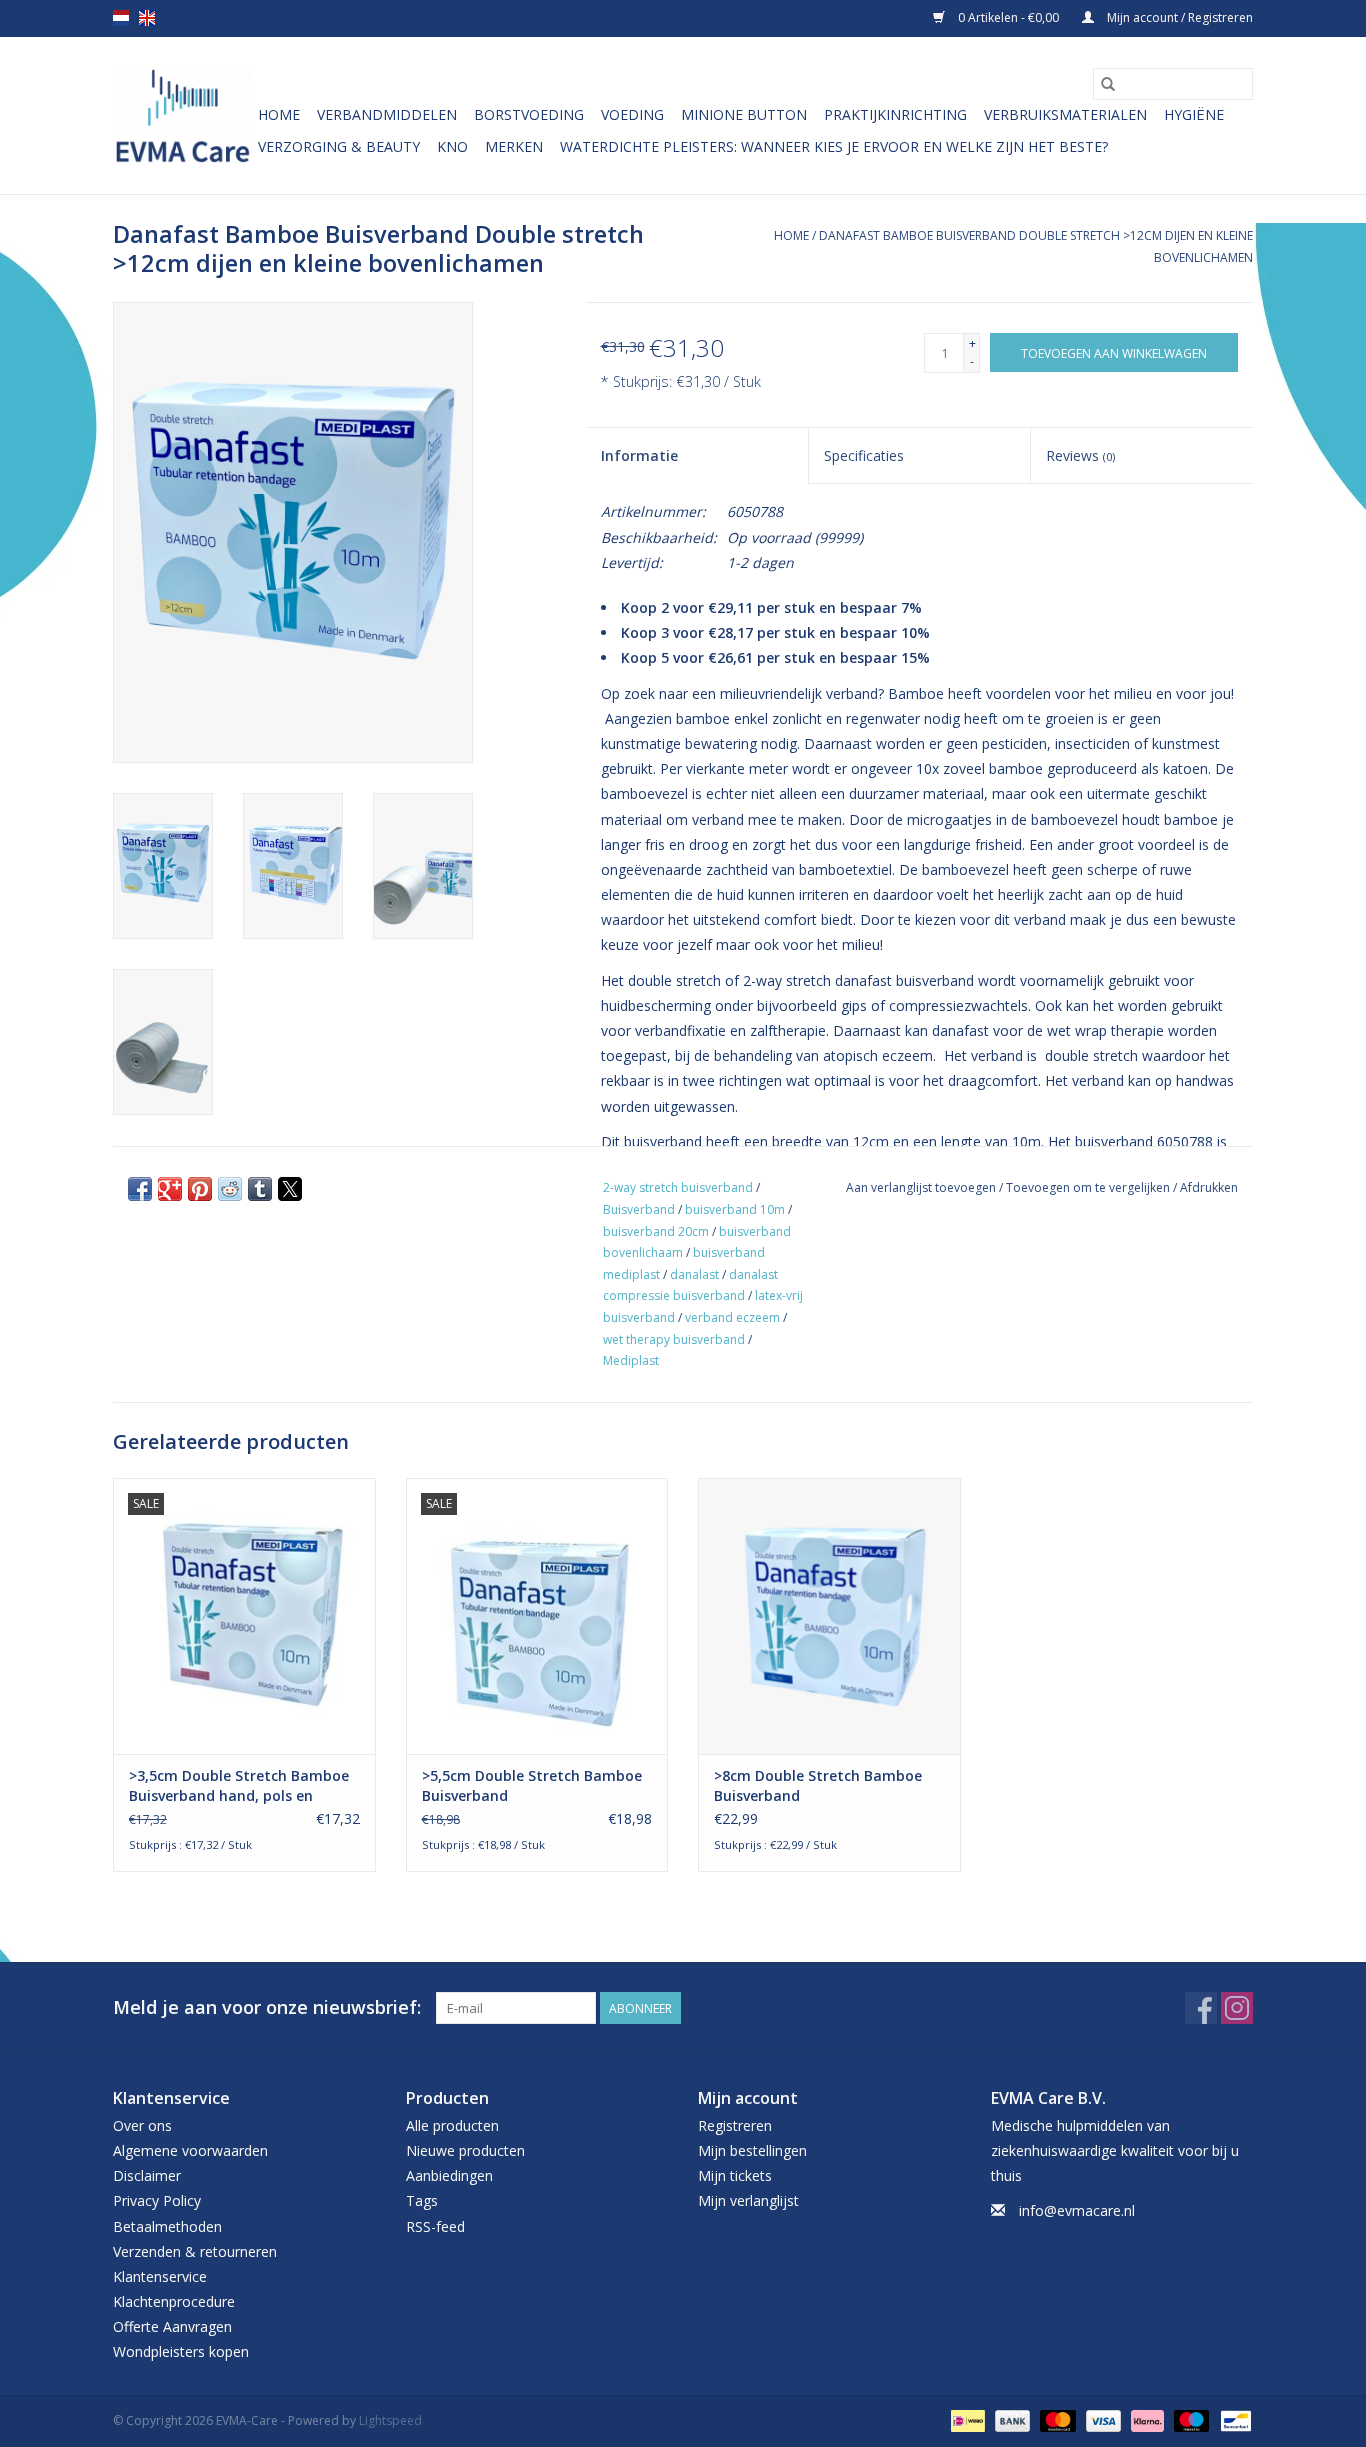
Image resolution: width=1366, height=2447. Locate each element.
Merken (514, 146)
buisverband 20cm (656, 1231)
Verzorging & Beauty (339, 146)
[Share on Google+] (170, 1189)
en (147, 18)
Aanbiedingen (449, 2175)
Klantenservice (160, 2276)
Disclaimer (147, 2175)
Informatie (639, 455)
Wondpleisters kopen (181, 2351)
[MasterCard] (1055, 2419)
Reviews (1080, 455)
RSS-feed (435, 2226)
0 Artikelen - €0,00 (1008, 17)
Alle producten (452, 2125)
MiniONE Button (744, 114)
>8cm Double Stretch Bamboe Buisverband (818, 1785)
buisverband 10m (735, 1209)
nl (121, 18)
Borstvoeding (529, 114)
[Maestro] (1189, 2419)
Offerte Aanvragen (172, 2326)
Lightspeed (390, 2420)
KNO (452, 146)
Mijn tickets (735, 2175)
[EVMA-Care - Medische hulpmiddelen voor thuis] (182, 115)
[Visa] (1101, 2419)
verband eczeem (732, 1317)
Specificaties (864, 455)
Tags (422, 2200)
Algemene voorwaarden (190, 2150)
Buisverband (639, 1209)
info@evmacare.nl (1077, 2210)
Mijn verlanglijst (748, 2200)
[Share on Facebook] (140, 1189)
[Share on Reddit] (230, 1189)
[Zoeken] (1108, 84)
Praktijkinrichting (895, 114)
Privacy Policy (157, 2200)
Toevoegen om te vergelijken (1089, 1187)
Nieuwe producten (465, 2150)
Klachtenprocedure (174, 2301)
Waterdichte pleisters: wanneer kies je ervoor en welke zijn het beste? (834, 146)
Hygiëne (1194, 114)
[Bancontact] (1232, 2419)
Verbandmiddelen (387, 114)
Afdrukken (1209, 1187)
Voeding (632, 114)
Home (279, 114)
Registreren (735, 2125)
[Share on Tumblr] (260, 1189)
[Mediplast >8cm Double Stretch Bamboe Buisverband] (829, 1615)
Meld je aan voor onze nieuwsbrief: (267, 2007)
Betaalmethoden (167, 2226)
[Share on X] (290, 1189)
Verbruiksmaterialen (1065, 114)
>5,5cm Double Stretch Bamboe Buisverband (532, 1785)
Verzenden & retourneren (195, 2251)
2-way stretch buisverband (678, 1187)
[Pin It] (200, 1189)
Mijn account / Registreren (1178, 17)
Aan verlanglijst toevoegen (922, 1187)
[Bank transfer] (1010, 2419)
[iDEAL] (966, 2419)
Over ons (142, 2125)
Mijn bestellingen (752, 2150)
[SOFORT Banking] (1145, 2419)
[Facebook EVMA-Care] (1201, 2008)
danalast (694, 1274)
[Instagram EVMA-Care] (1237, 2008)
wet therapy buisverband (674, 1339)
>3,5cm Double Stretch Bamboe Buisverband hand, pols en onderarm (239, 1786)
